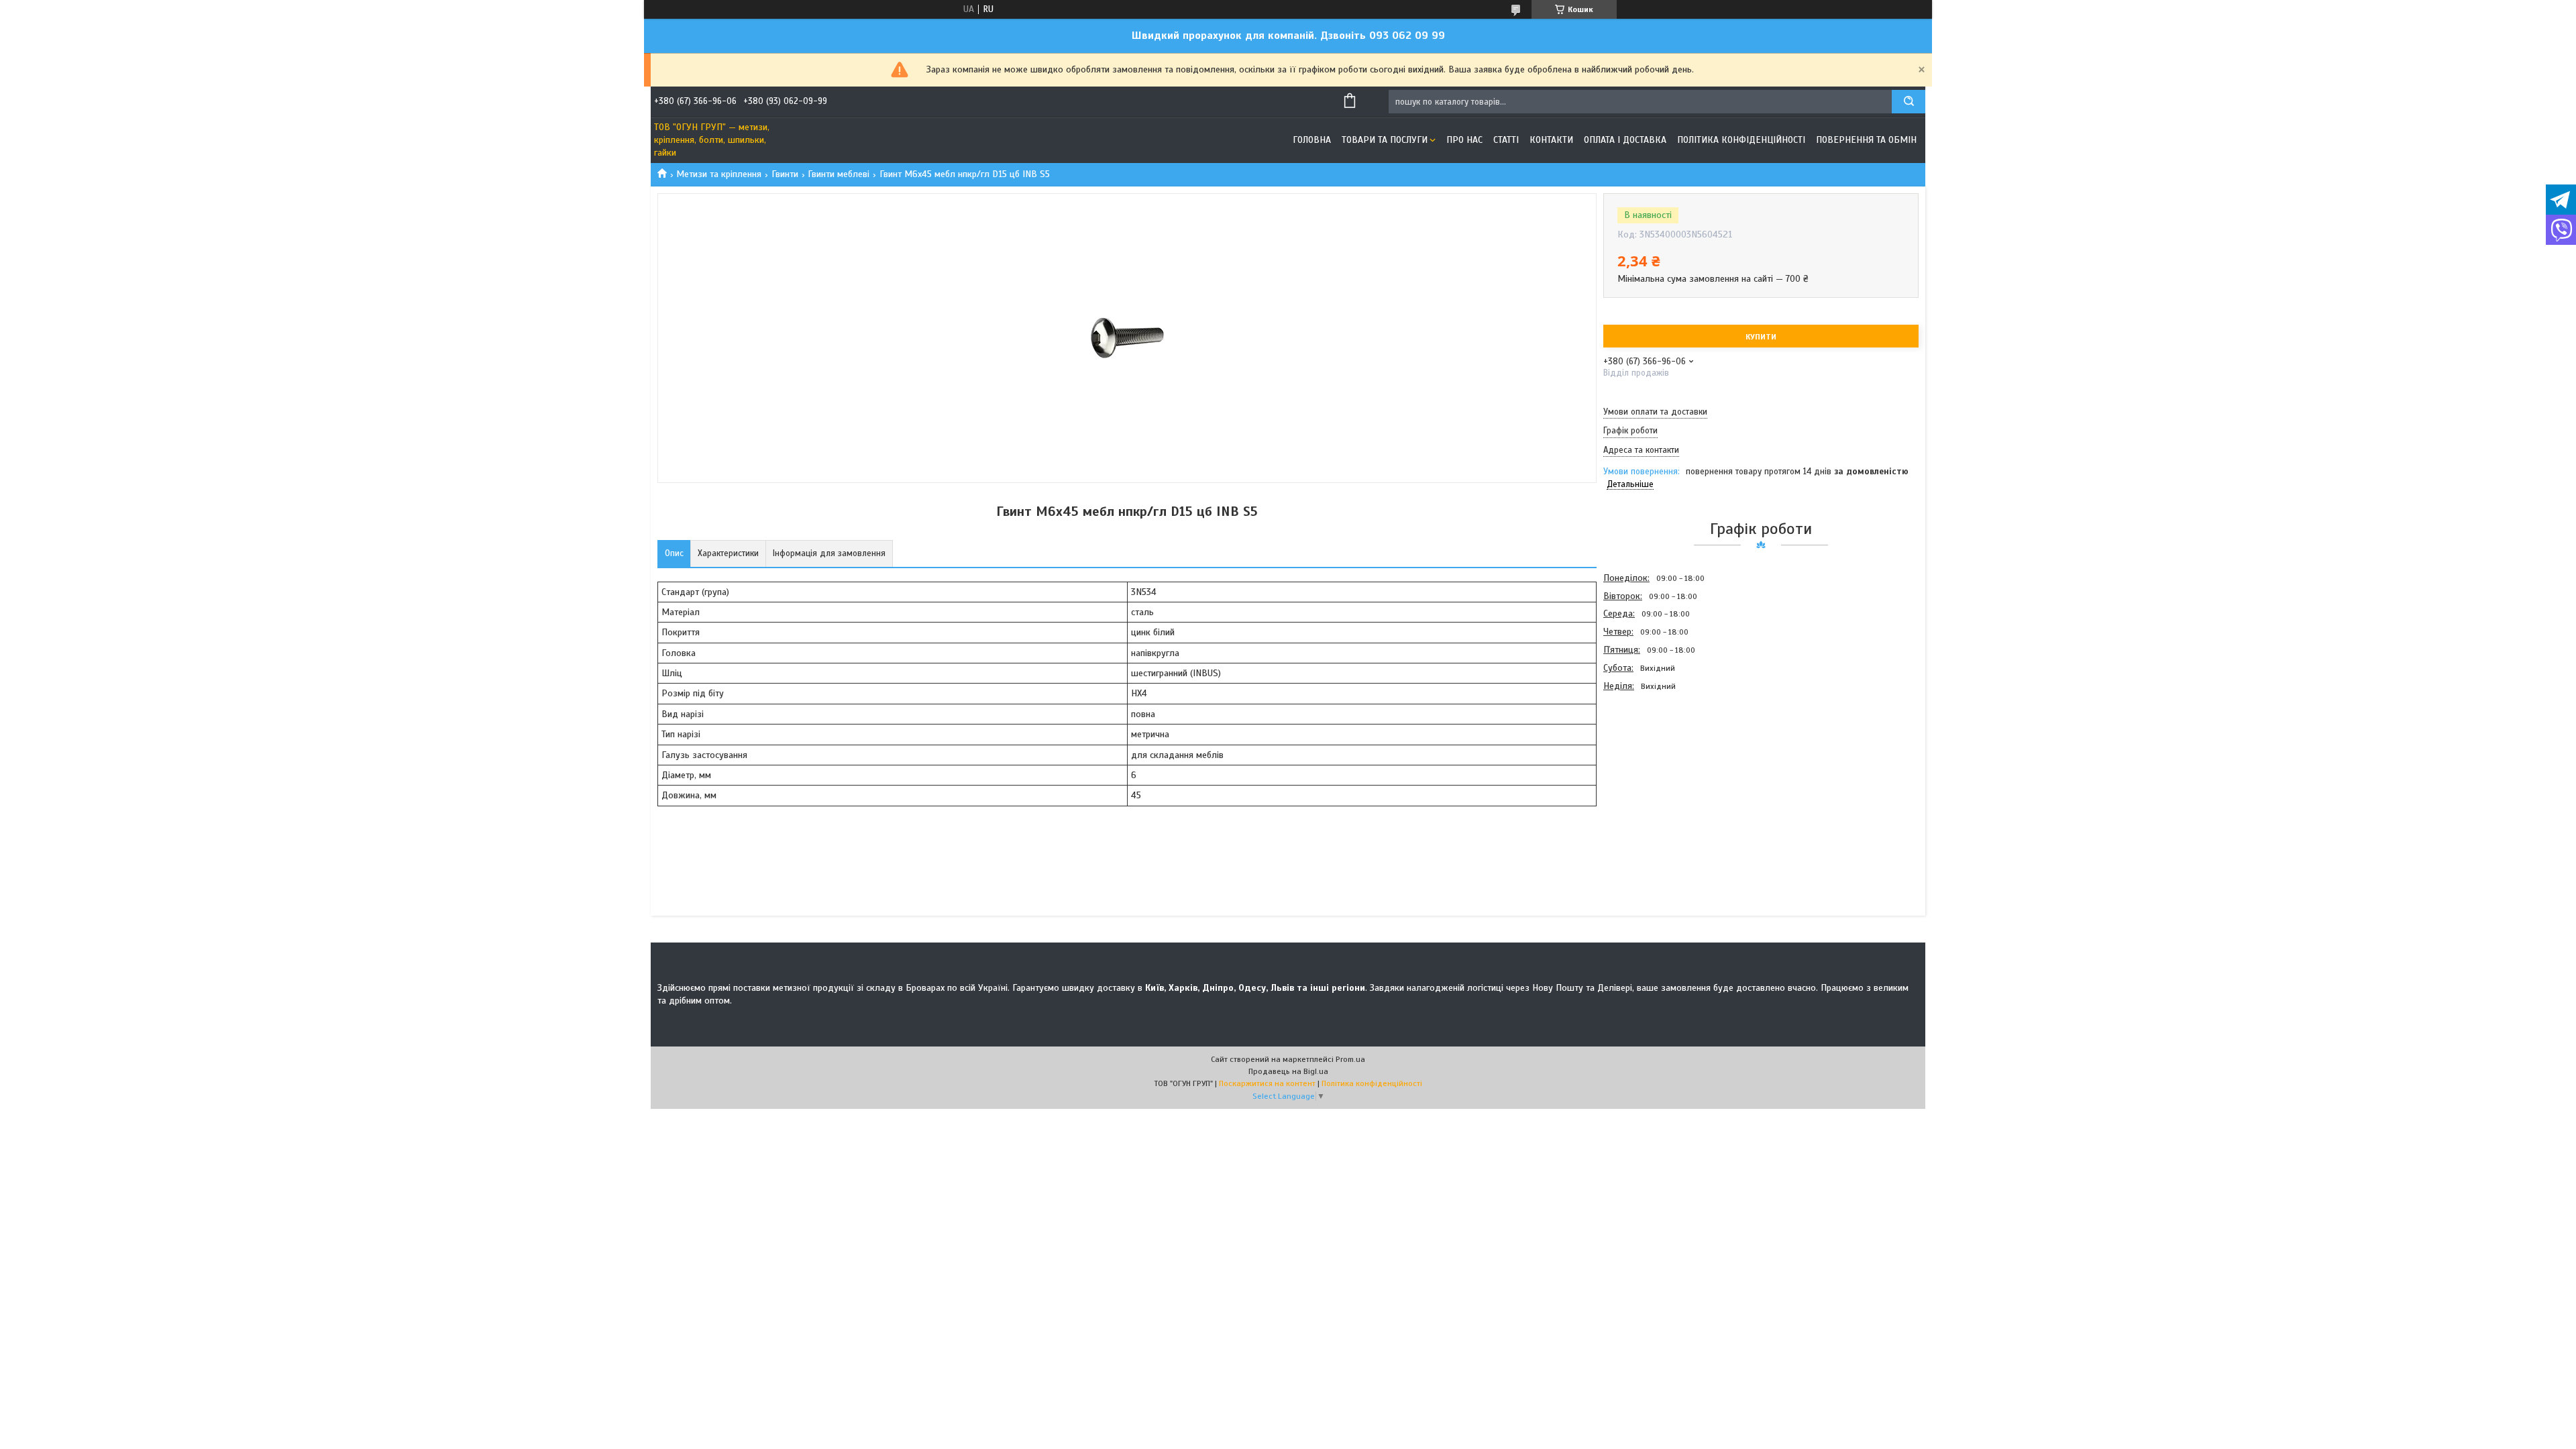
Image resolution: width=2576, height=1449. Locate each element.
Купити (1761, 337)
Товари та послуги (1385, 140)
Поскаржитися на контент (1267, 1083)
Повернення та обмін (1866, 140)
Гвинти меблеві (839, 174)
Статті (1506, 140)
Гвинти (785, 174)
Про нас (1464, 140)
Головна (1312, 140)
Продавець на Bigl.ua (1288, 1071)
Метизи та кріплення (719, 174)
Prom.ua (1350, 1059)
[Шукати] (1909, 102)
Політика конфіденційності (1741, 140)
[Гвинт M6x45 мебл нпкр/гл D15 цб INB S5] (1651, 767)
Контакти (1551, 140)
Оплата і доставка (1625, 140)
